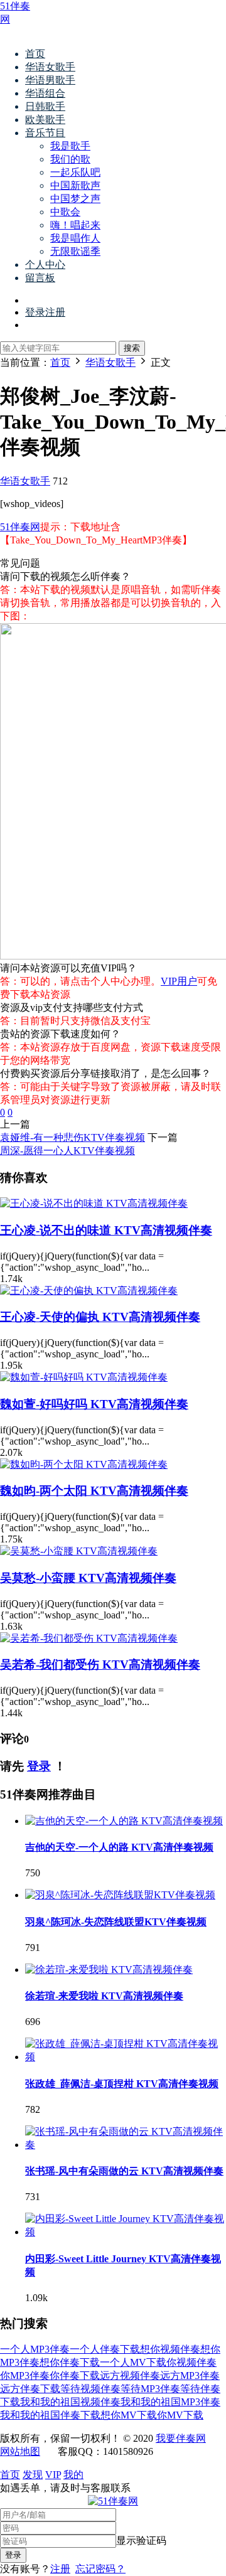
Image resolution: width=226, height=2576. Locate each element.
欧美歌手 (45, 120)
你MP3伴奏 (25, 2376)
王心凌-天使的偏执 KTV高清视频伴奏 (100, 1317)
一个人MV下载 (133, 2362)
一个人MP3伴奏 (35, 2349)
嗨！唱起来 (75, 225)
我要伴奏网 (181, 2438)
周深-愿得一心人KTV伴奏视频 (67, 1151)
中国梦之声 (75, 199)
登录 (39, 1766)
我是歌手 (70, 146)
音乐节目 (45, 133)
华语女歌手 (50, 67)
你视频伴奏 (191, 2362)
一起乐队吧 (75, 172)
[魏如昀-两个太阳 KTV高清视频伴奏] (84, 1464)
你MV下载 (180, 2415)
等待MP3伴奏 (150, 2389)
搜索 (132, 348)
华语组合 (45, 93)
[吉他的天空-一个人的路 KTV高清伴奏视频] (124, 1821)
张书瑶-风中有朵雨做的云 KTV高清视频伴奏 (124, 2171)
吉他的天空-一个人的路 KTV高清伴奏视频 (119, 1847)
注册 (60, 2569)
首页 (35, 54)
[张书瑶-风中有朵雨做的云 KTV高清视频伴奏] (126, 2145)
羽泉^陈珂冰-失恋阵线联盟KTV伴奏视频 (116, 1922)
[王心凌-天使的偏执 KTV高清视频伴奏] (89, 1291)
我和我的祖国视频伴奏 (70, 2402)
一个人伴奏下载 (105, 2349)
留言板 (40, 278)
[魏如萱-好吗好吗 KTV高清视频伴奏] (84, 1377)
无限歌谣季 (75, 251)
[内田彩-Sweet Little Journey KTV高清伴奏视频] (126, 2232)
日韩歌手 (45, 106)
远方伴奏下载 (30, 2389)
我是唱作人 (75, 238)
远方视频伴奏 (130, 2376)
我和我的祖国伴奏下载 (50, 2415)
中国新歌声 (75, 185)
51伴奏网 (20, 527)
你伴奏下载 (75, 2376)
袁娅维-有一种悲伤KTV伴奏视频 (73, 1137)
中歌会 (65, 212)
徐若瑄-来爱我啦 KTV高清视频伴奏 (104, 1996)
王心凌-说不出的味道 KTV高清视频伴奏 (106, 1230)
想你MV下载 (129, 2415)
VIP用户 (179, 981)
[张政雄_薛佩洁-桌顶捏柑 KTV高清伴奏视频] (126, 2057)
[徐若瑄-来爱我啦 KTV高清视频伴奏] (109, 1969)
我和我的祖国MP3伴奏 (170, 2402)
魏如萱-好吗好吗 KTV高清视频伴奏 (94, 1404)
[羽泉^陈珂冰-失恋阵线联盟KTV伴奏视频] (120, 1895)
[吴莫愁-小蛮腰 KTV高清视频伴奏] (79, 1551)
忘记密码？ (100, 2569)
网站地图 (20, 2451)
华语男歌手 (50, 80)
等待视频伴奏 (90, 2389)
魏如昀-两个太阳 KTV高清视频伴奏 (94, 1491)
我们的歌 (70, 159)
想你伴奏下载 (70, 2362)
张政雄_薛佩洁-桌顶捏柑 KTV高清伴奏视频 (122, 2084)
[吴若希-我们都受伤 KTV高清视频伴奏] (89, 1638)
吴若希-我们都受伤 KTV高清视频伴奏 (100, 1665)
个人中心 (45, 265)
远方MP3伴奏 (190, 2376)
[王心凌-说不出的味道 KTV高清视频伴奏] (94, 1203)
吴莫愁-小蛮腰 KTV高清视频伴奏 (88, 1578)
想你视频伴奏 (170, 2349)
